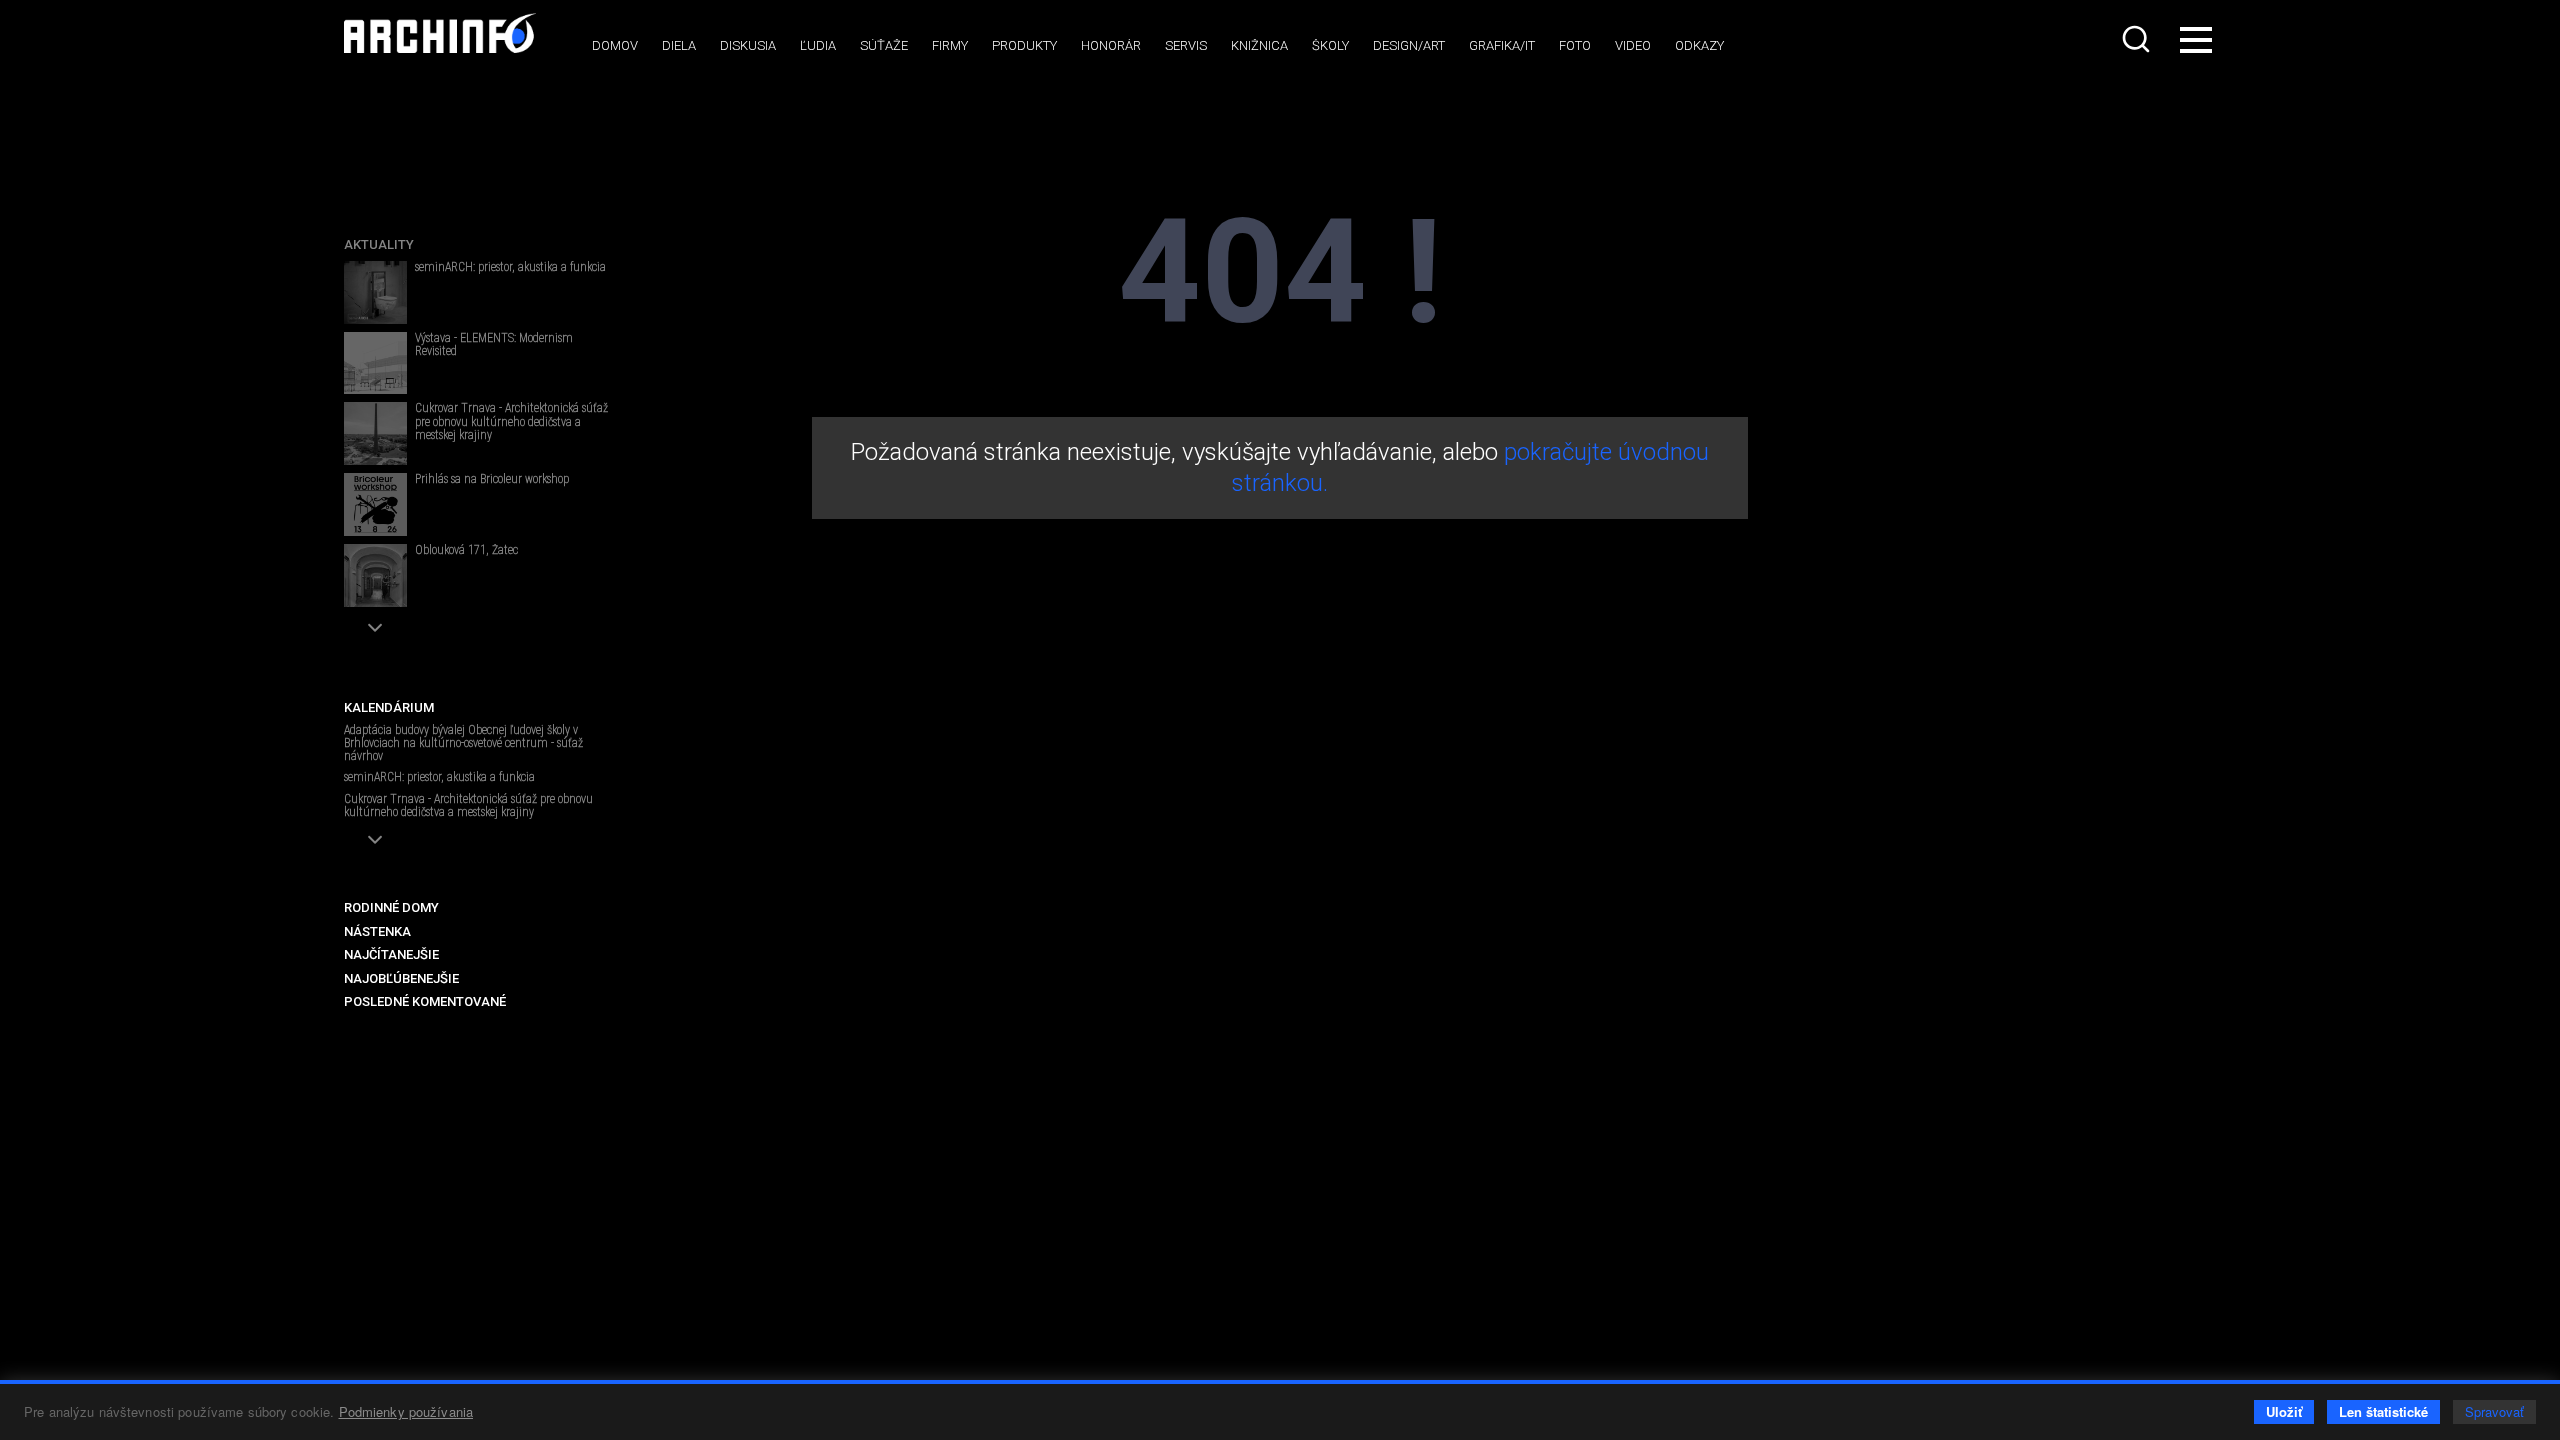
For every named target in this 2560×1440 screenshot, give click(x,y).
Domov (615, 45)
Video (1633, 45)
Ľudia (818, 45)
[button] (375, 627)
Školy (1330, 45)
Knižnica (1259, 45)
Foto (1575, 45)
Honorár (1111, 45)
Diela (679, 45)
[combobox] (2138, 39)
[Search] (2138, 39)
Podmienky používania (406, 1411)
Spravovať (2494, 1411)
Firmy (950, 45)
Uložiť (2284, 1411)
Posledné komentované (425, 1001)
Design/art (1409, 45)
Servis (1186, 45)
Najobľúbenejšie (401, 978)
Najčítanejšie (391, 954)
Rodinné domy (391, 907)
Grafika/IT (1502, 45)
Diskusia (748, 45)
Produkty (1024, 45)
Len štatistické (2383, 1411)
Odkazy (1699, 45)
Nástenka (377, 931)
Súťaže (884, 45)
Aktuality (379, 244)
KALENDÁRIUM (389, 707)
